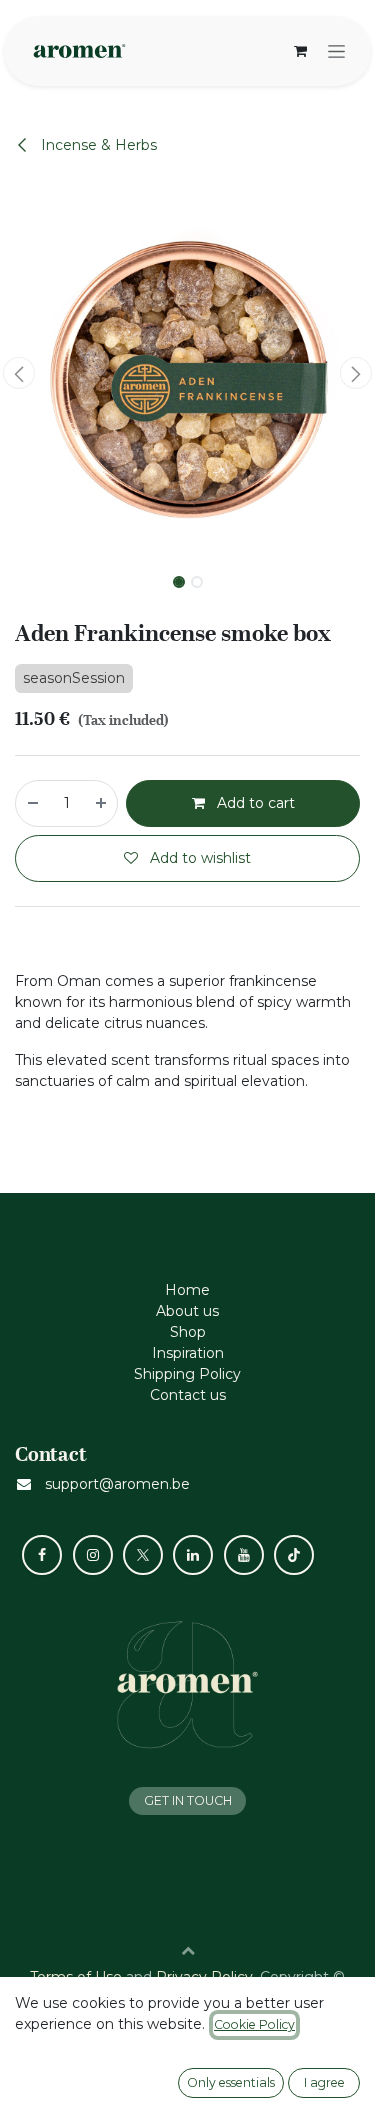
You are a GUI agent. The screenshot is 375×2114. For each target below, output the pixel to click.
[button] (19, 373)
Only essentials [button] (231, 2082)
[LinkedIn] (193, 1555)
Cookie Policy (254, 2024)
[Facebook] (42, 1555)
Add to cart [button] (254, 803)
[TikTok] (294, 1555)
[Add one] (102, 803)
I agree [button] (324, 2082)
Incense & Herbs (97, 145)
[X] (143, 1555)
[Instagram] (93, 1555)
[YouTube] (244, 1555)
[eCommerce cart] (300, 51)
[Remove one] (32, 803)
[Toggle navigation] (336, 51)
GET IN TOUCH (188, 1800)
